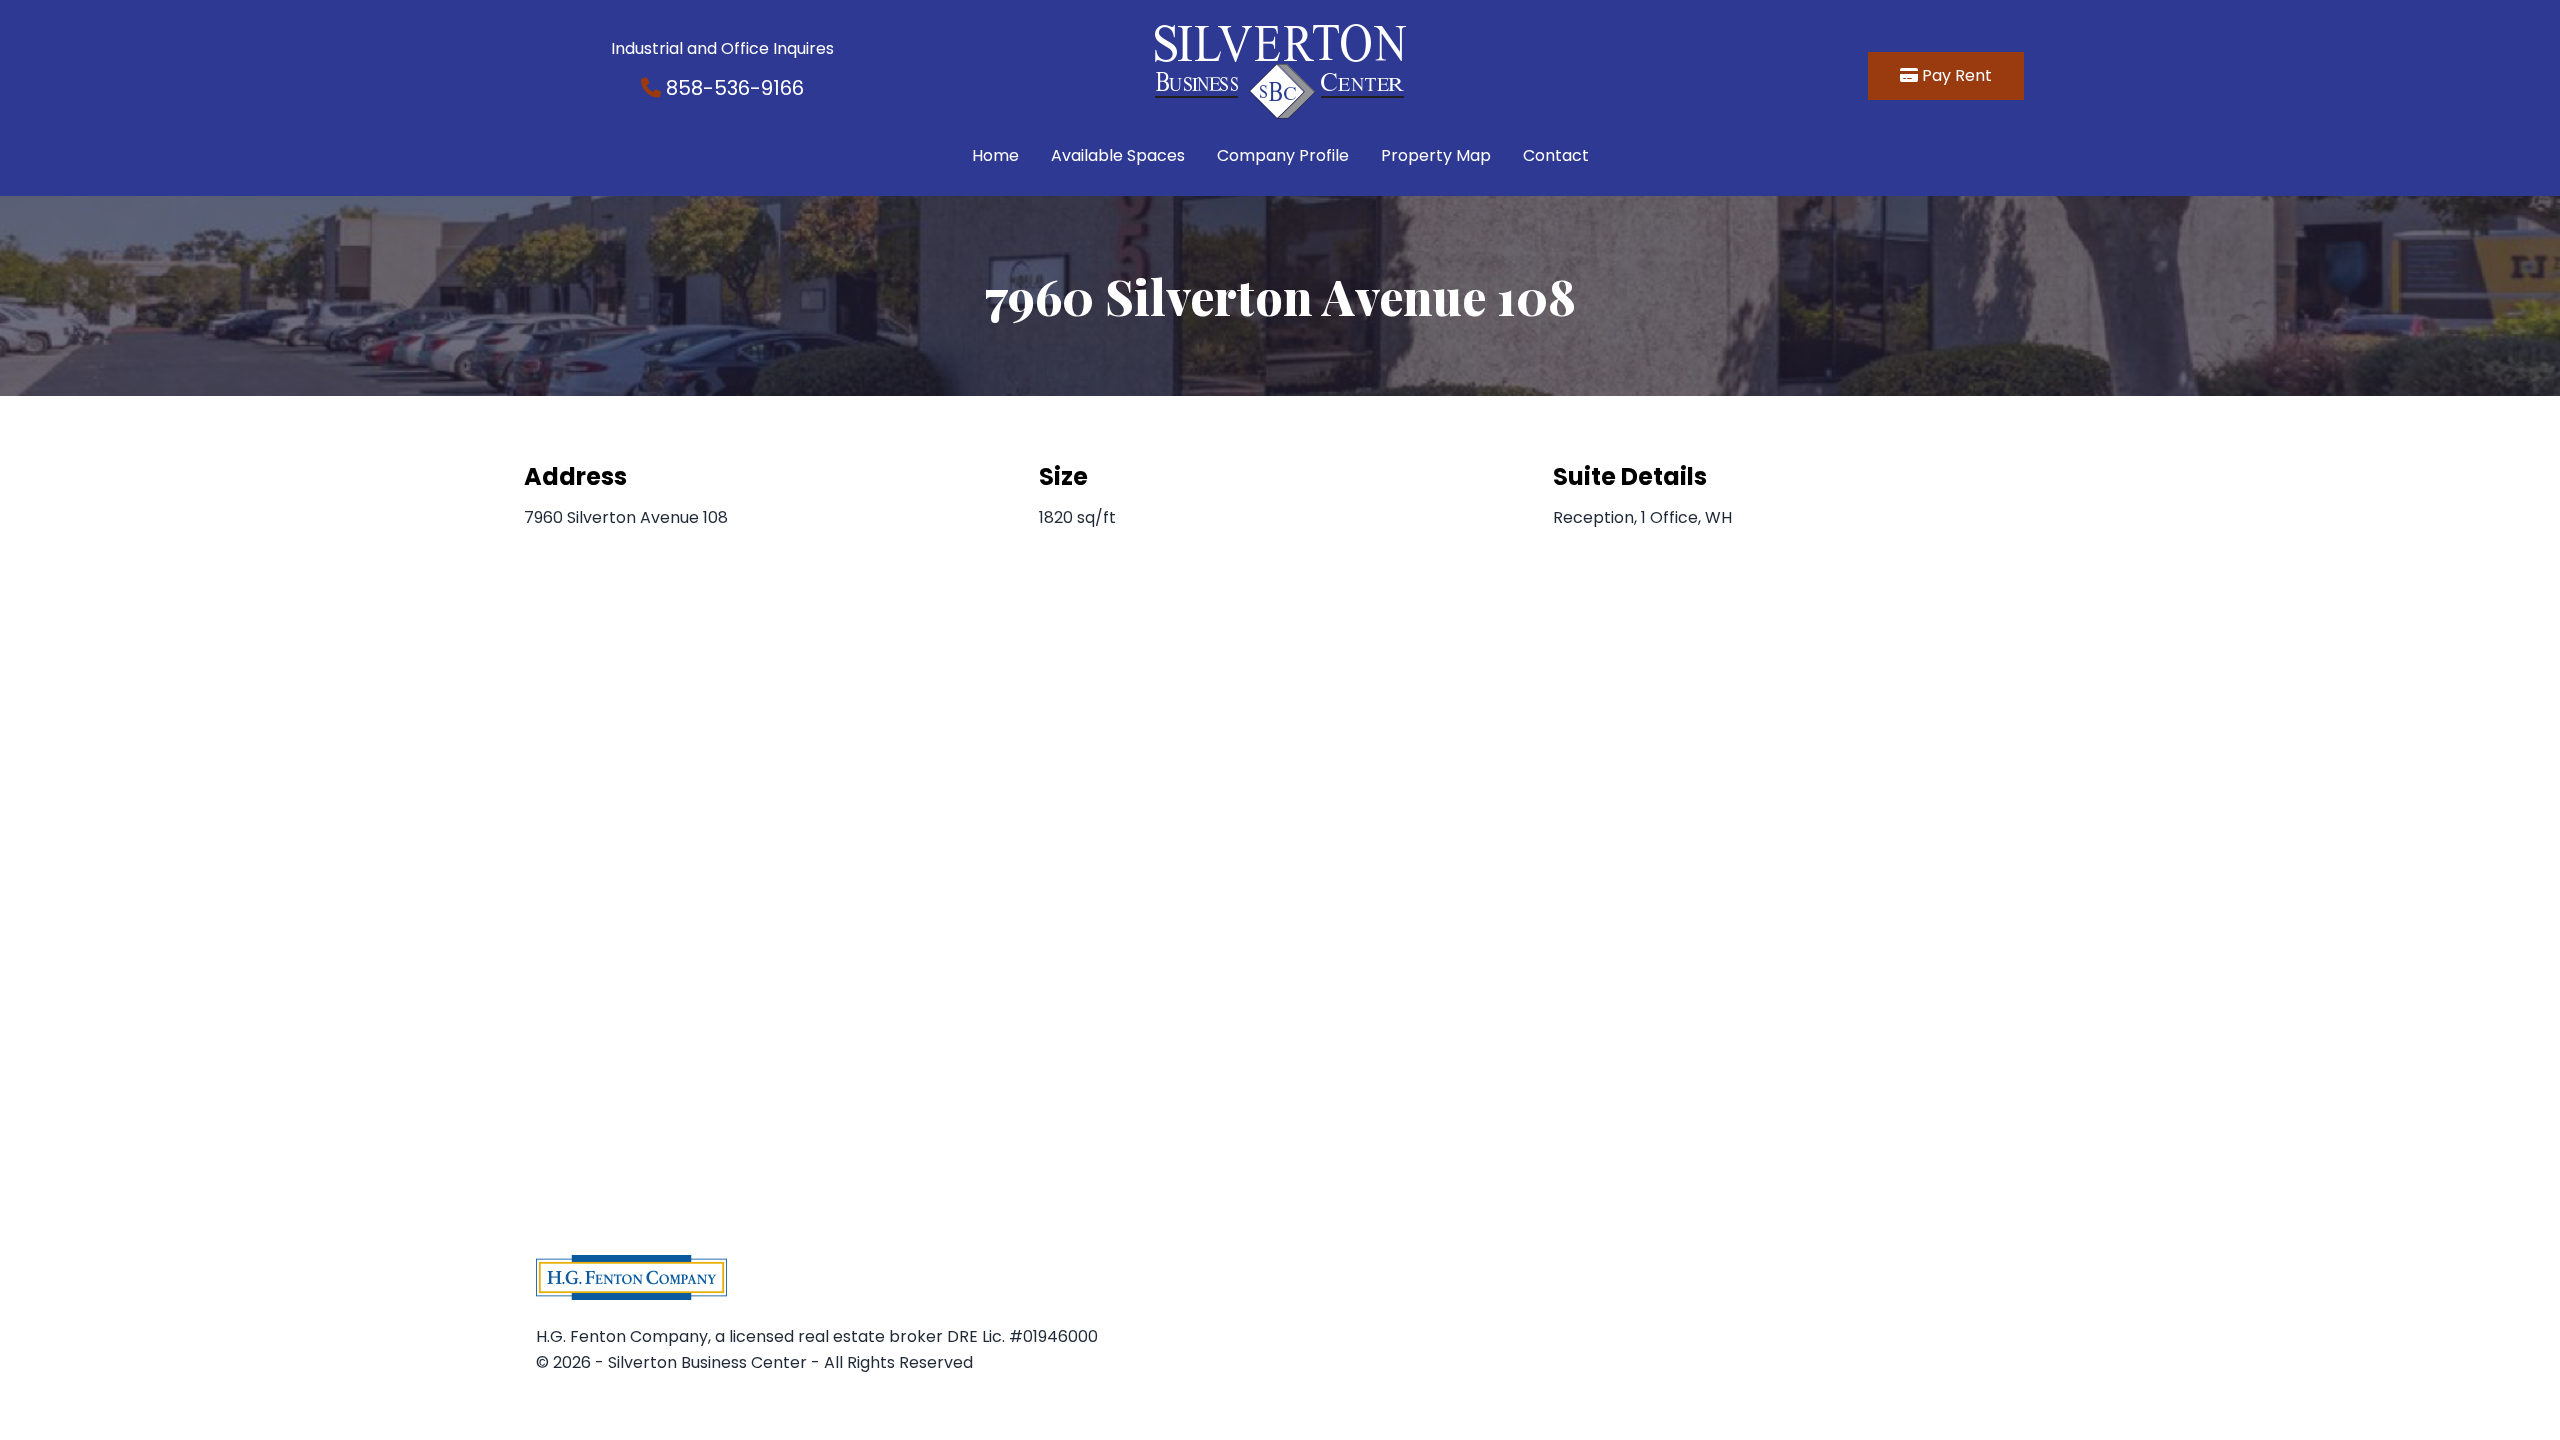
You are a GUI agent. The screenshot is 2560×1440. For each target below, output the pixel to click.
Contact (1556, 155)
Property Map (1436, 155)
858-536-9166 (732, 88)
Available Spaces (1118, 155)
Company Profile (1283, 155)
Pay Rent (1955, 75)
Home (995, 155)
